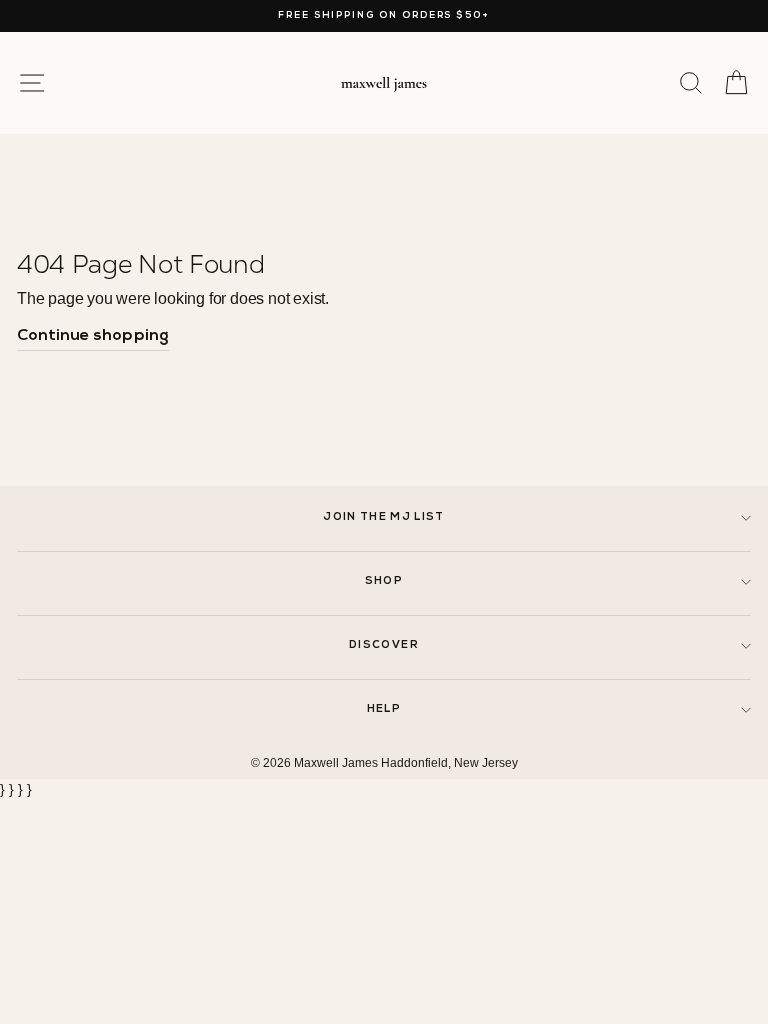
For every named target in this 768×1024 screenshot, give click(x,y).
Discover (384, 645)
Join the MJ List (384, 517)
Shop (384, 581)
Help (384, 709)
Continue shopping (93, 336)
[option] (384, 16)
